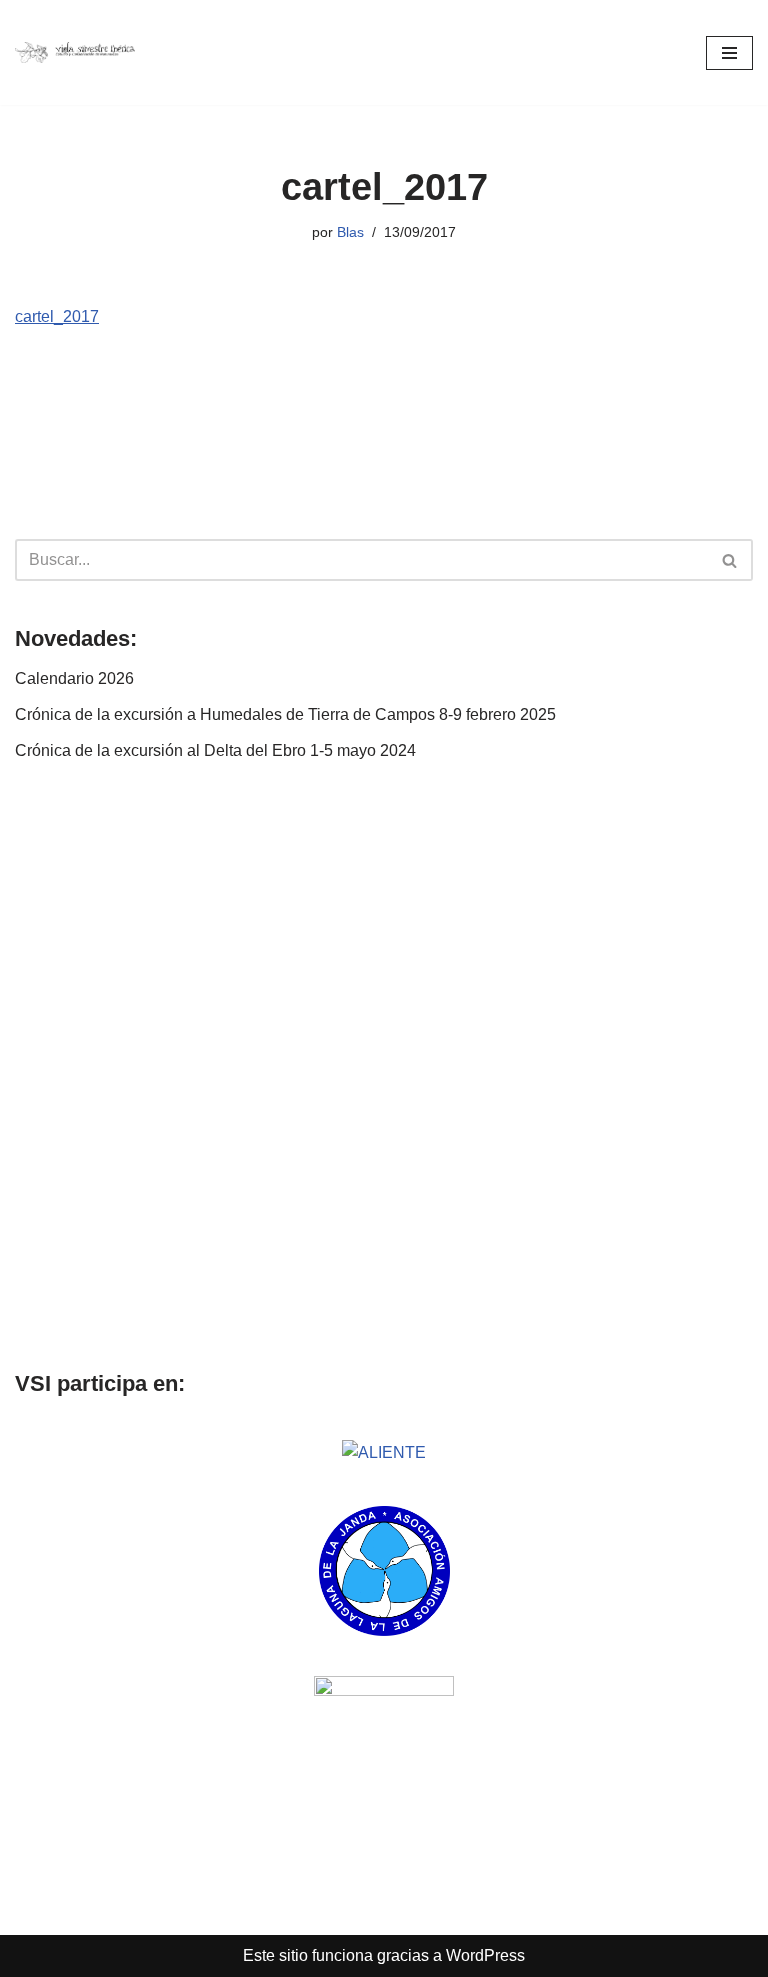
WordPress (485, 1955)
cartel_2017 (57, 316)
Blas (350, 232)
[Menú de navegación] (729, 53)
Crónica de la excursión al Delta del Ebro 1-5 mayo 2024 (215, 750)
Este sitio (275, 1955)
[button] (33, 1066)
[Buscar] (730, 560)
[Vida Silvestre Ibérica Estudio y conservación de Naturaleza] (75, 53)
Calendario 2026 (74, 678)
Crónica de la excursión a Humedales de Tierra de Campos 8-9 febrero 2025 (285, 714)
